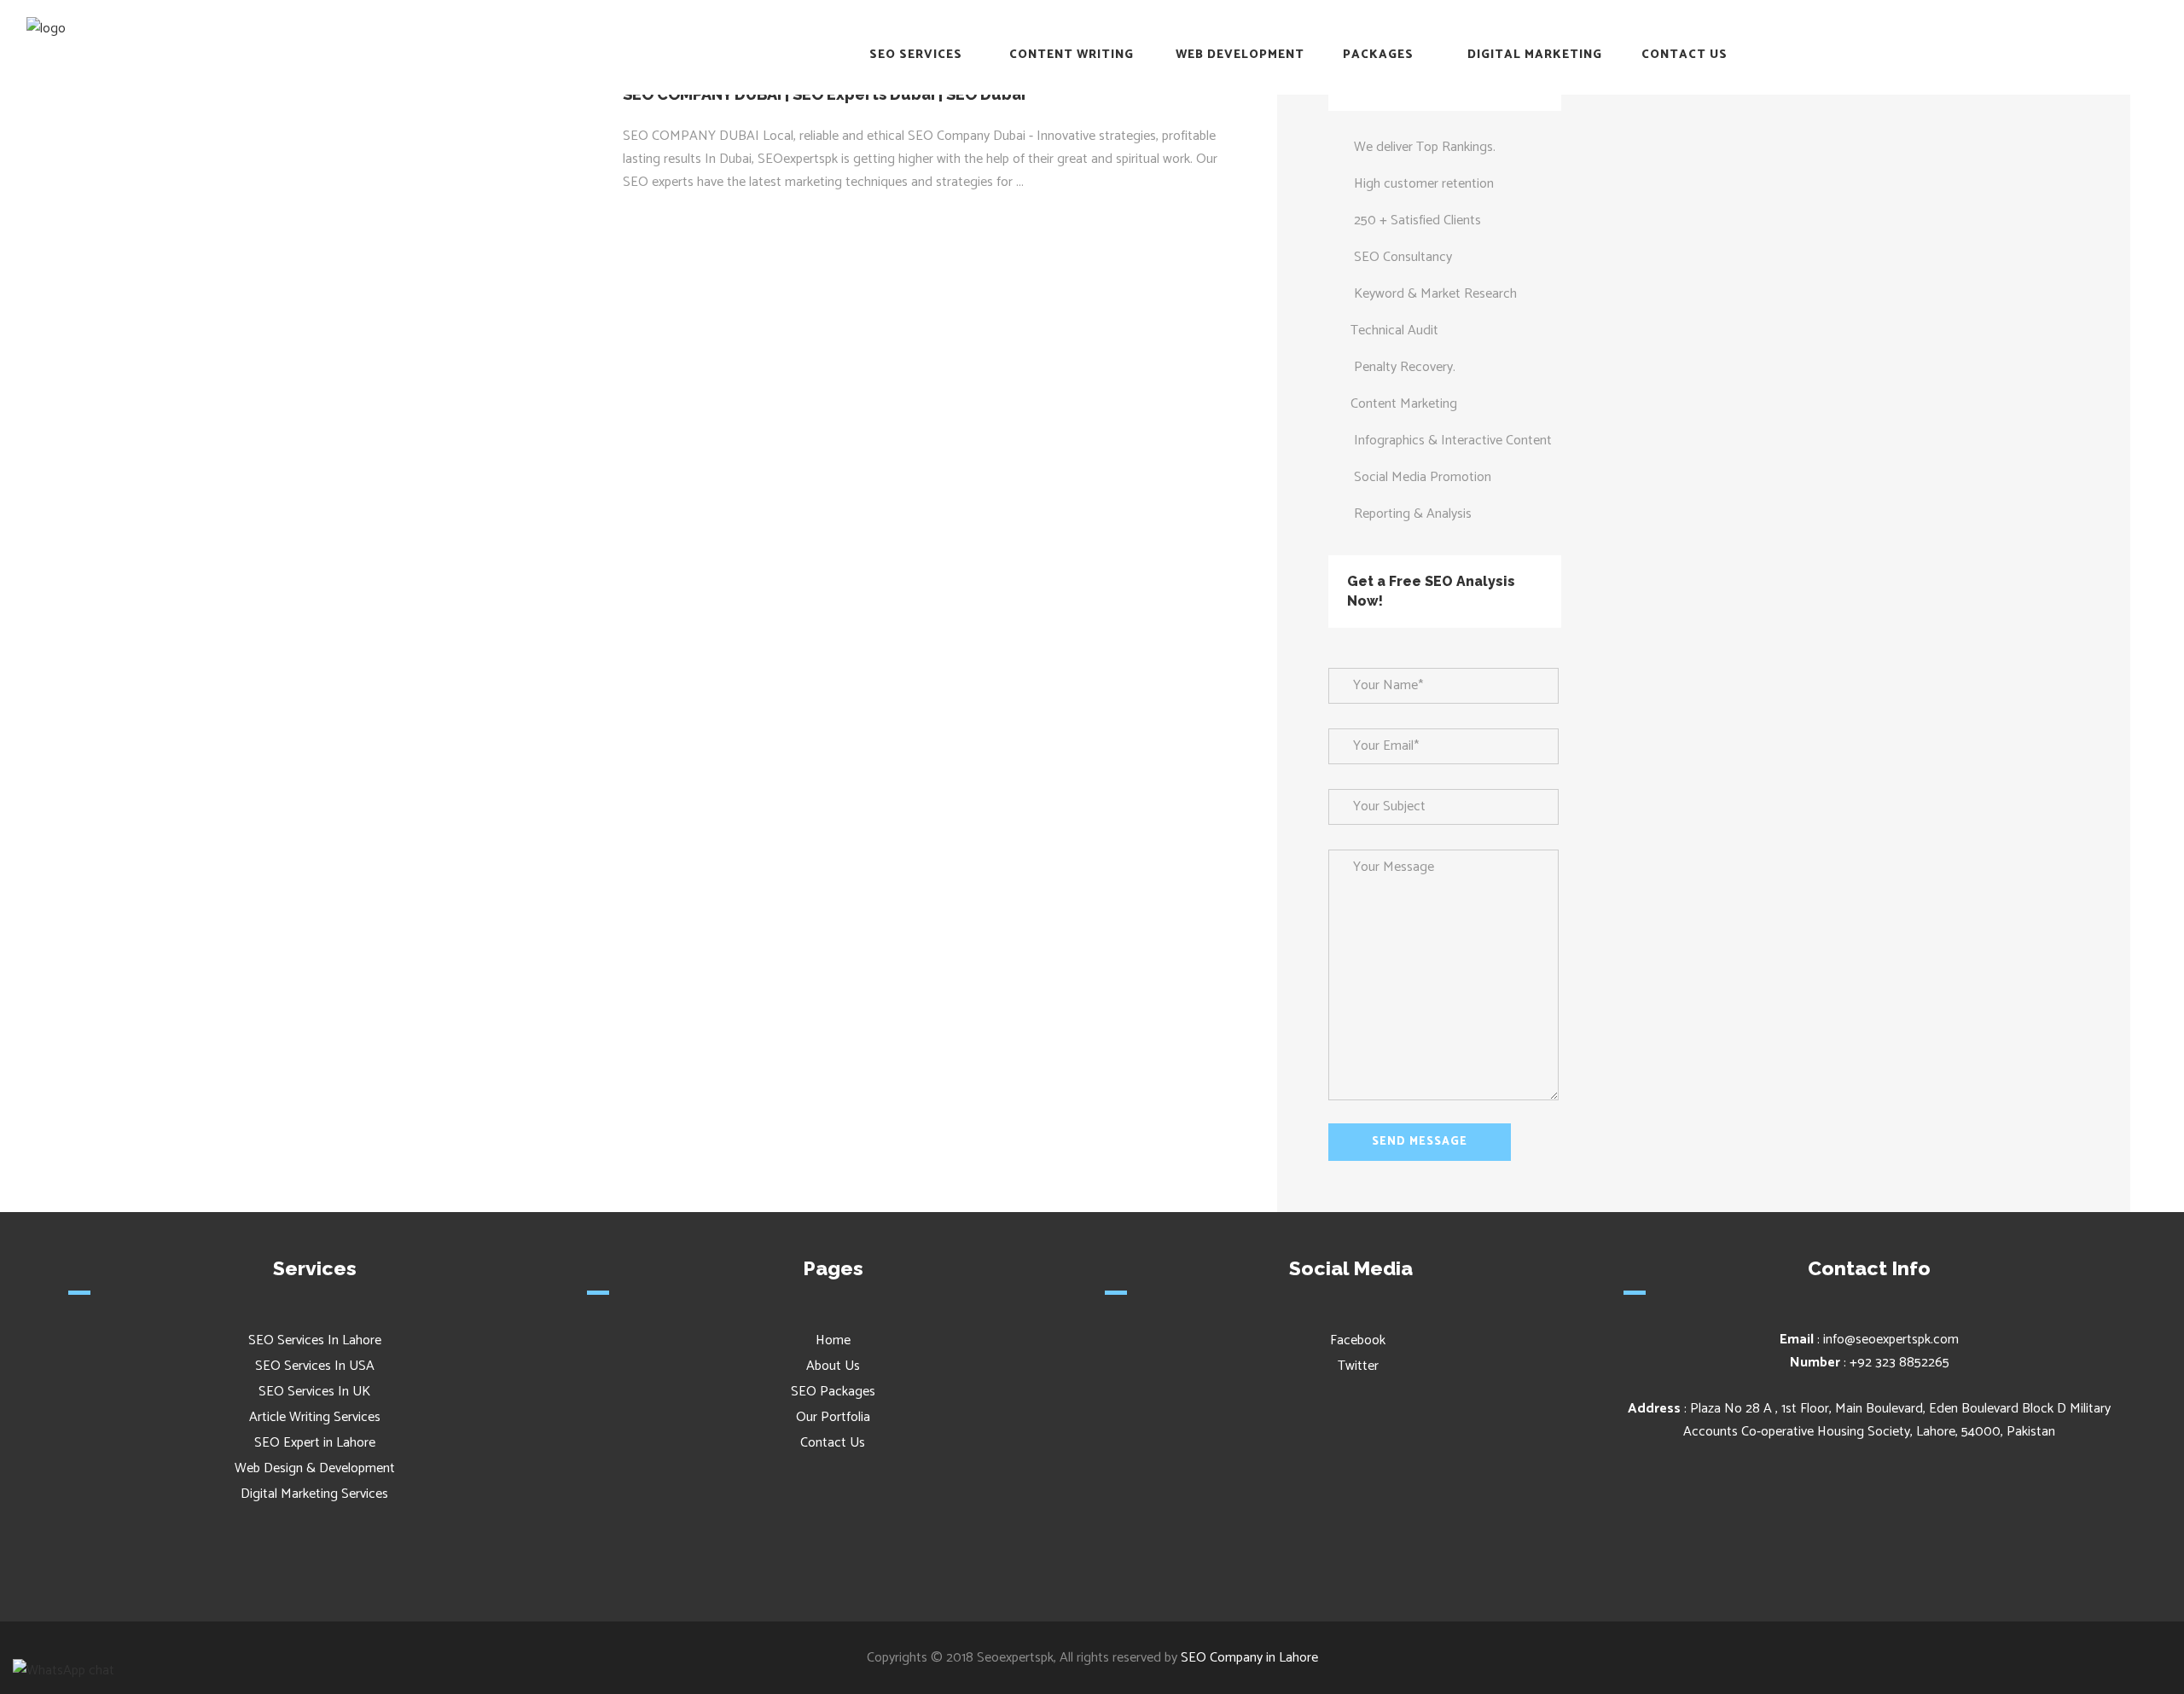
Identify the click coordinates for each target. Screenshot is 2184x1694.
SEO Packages (833, 1392)
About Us (833, 1366)
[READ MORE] (670, 216)
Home (833, 1340)
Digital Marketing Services (314, 1494)
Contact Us (833, 1443)
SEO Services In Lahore (315, 1340)
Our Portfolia (833, 1417)
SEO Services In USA (315, 1366)
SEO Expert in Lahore (315, 1443)
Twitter (1356, 1366)
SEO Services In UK (314, 1392)
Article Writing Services (315, 1417)
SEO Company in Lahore (1249, 1658)
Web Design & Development (315, 1468)
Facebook (1356, 1340)
